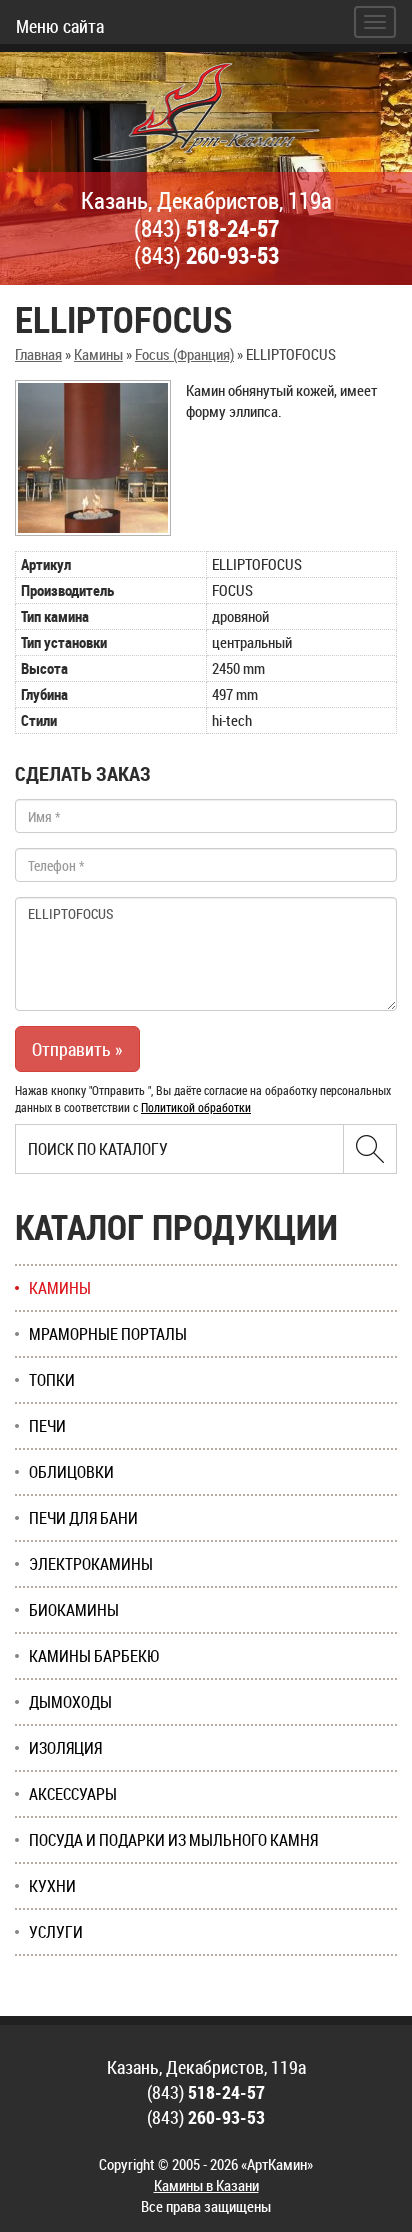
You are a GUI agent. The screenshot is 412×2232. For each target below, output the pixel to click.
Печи (47, 1426)
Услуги (56, 1932)
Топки (52, 1380)
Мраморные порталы (108, 1334)
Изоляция (65, 1748)
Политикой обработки (196, 1107)
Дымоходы (70, 1702)
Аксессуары (73, 1794)
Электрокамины (91, 1564)
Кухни (52, 1886)
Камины (98, 354)
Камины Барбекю (94, 1656)
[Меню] (375, 22)
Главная (38, 354)
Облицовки (71, 1472)
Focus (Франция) (184, 354)
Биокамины (74, 1610)
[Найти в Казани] (370, 1149)
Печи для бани (83, 1518)
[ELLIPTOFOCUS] (93, 458)
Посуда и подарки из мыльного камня (173, 1840)
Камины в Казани (206, 2185)
